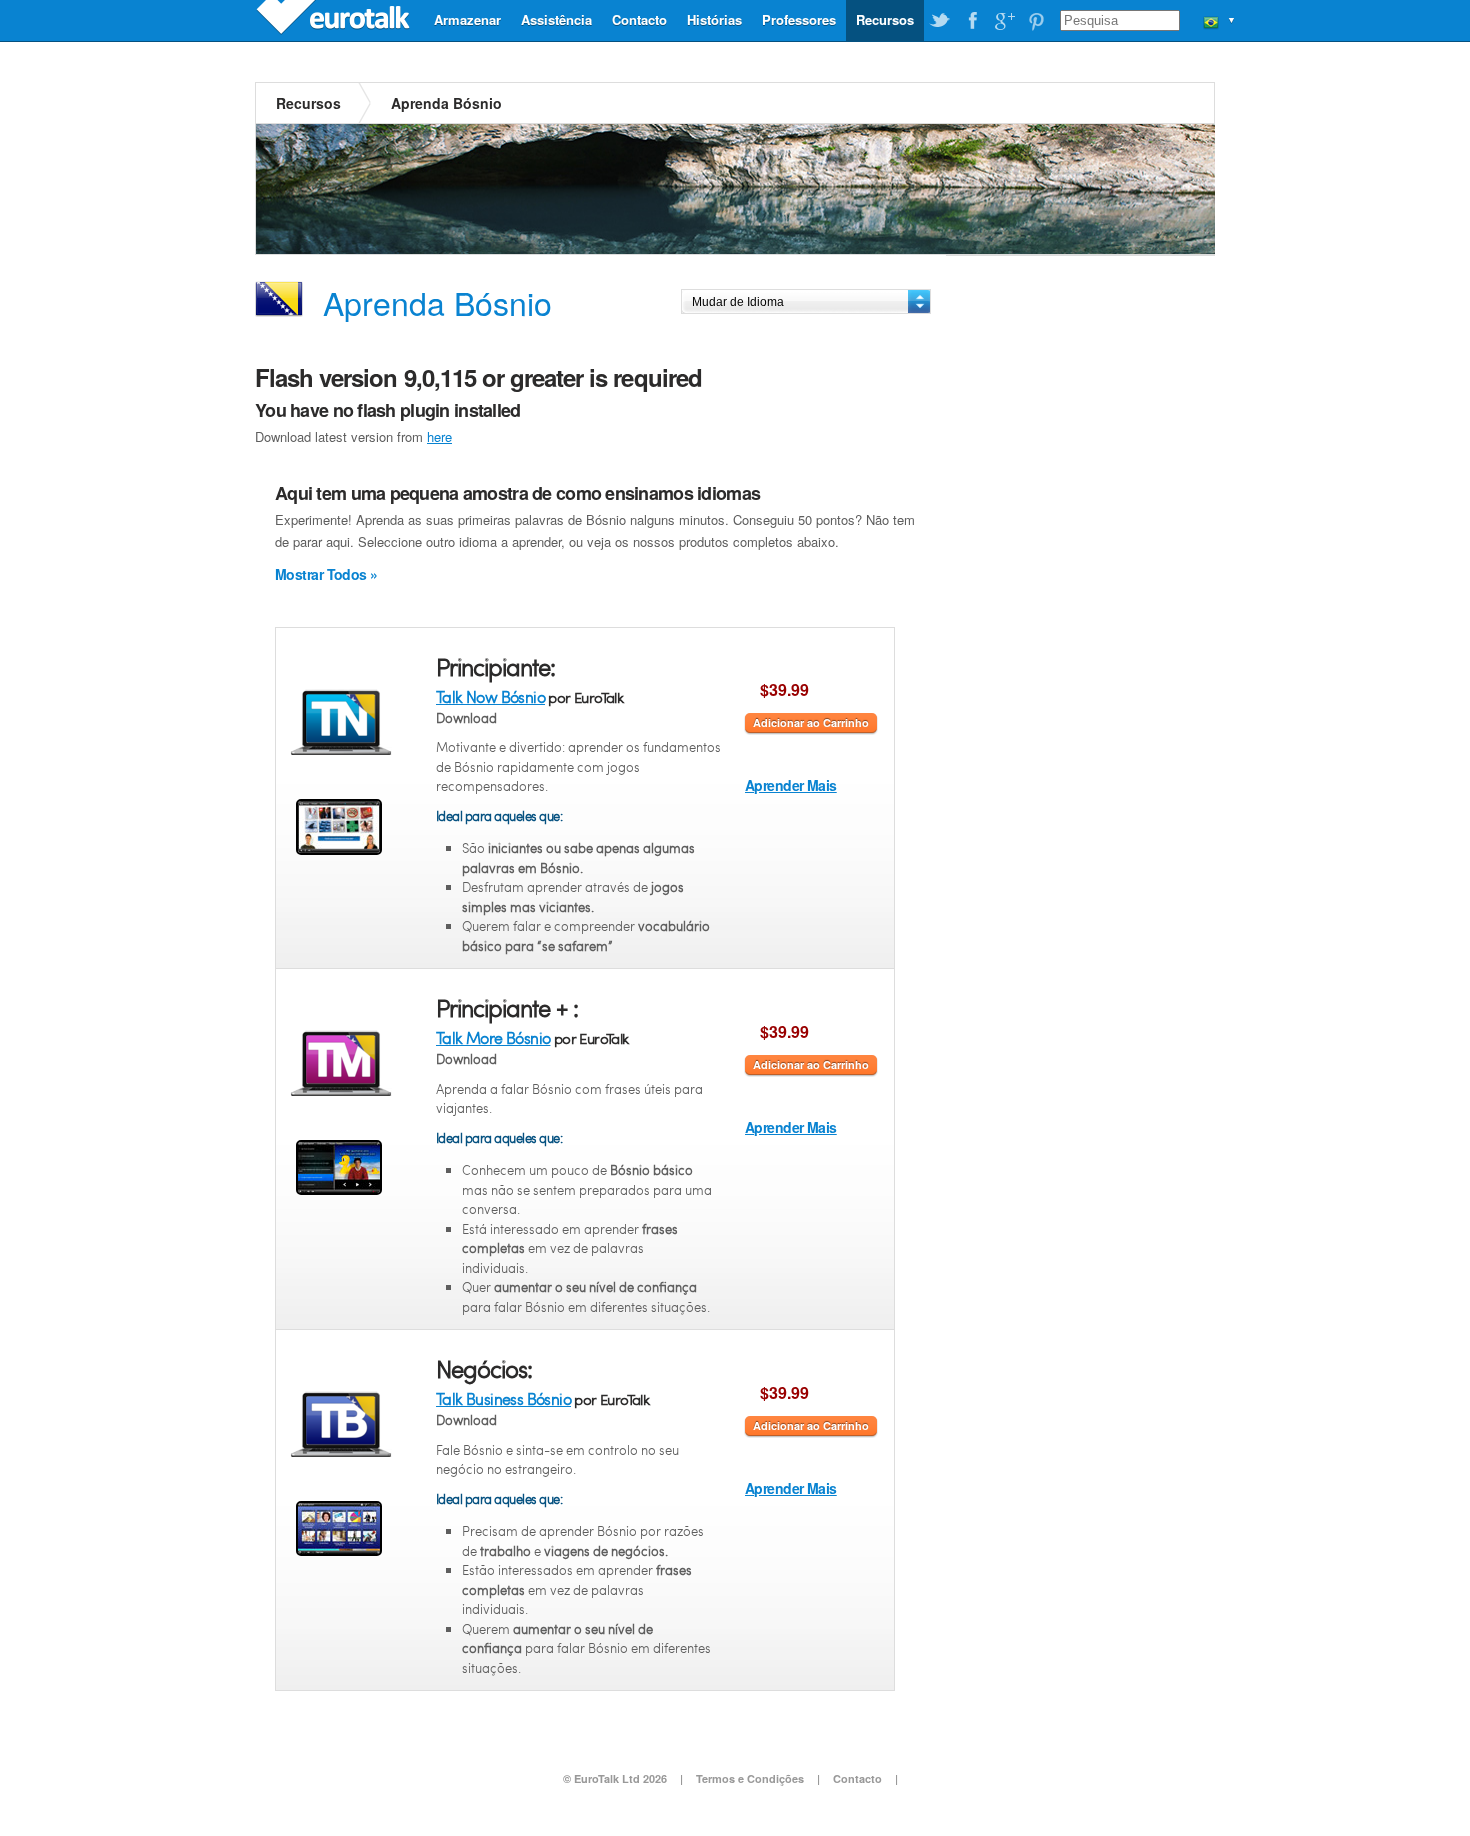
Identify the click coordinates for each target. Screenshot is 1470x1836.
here (439, 436)
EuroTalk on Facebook (972, 21)
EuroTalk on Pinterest (1036, 21)
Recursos (885, 19)
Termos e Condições (750, 1778)
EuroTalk (335, 20)
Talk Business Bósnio (503, 1398)
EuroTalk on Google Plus (1004, 21)
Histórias (714, 19)
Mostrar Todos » (326, 574)
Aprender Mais (791, 785)
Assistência (556, 19)
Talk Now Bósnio (490, 696)
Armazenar (467, 19)
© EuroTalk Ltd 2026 (615, 1778)
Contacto (639, 19)
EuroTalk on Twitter (940, 21)
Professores (799, 19)
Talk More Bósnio (493, 1037)
